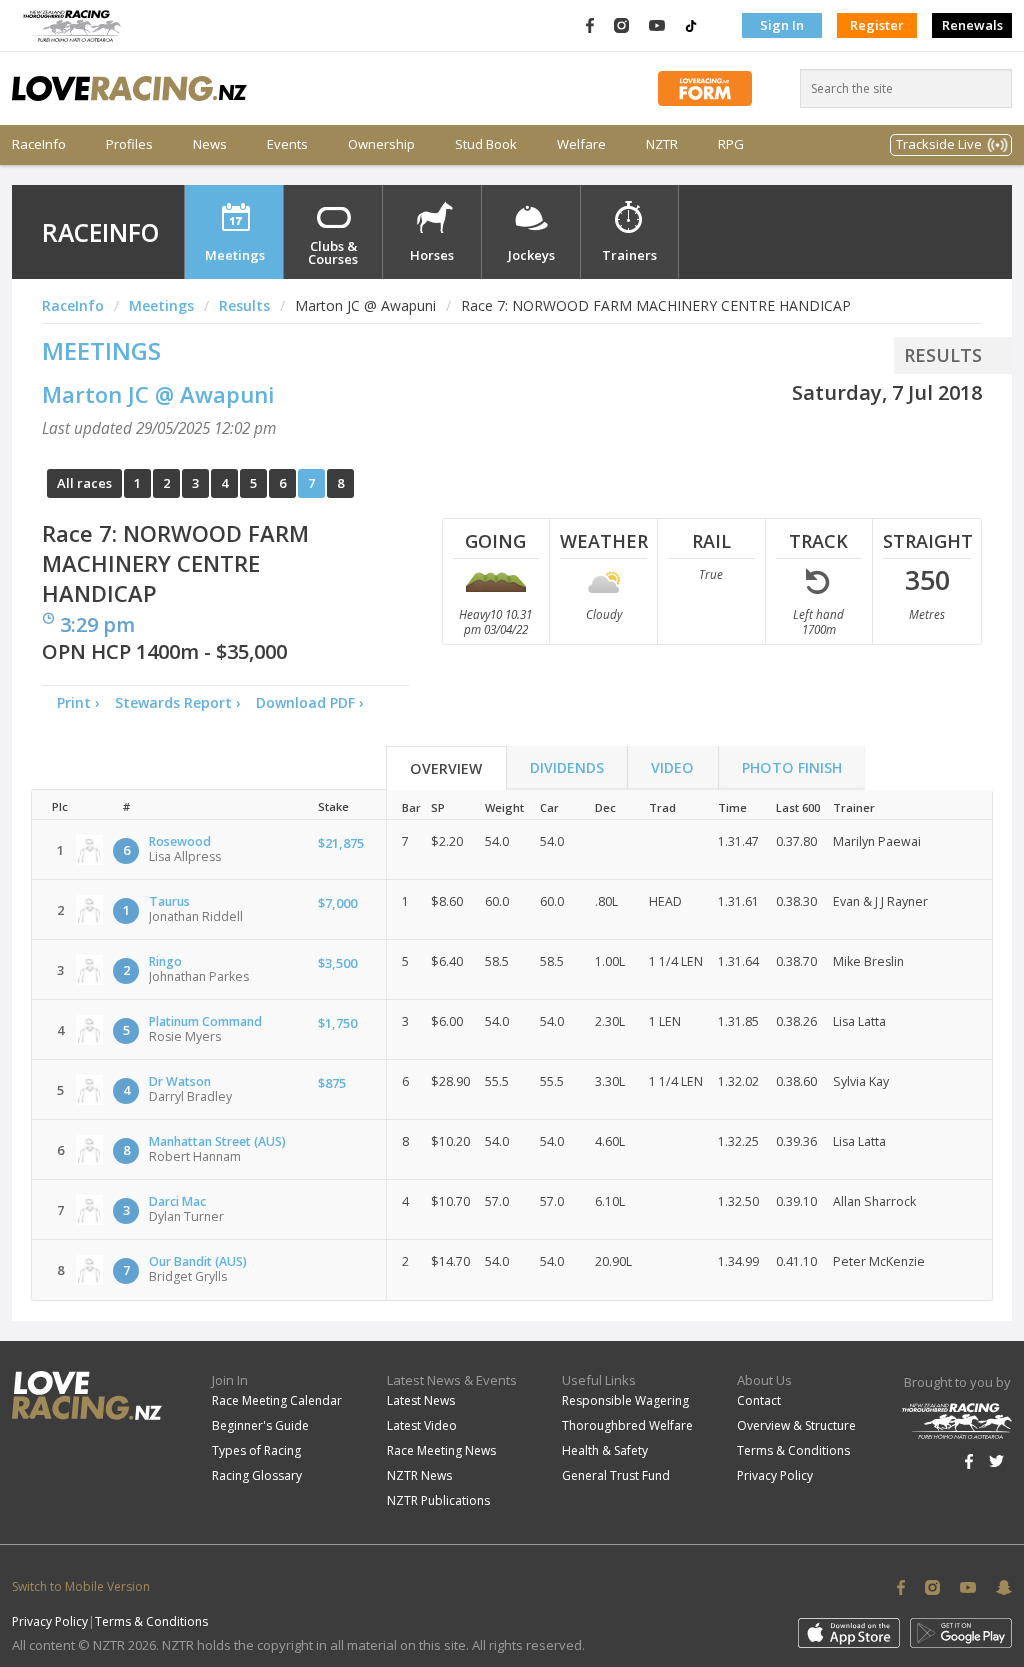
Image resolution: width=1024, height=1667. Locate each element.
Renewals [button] (972, 25)
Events (287, 144)
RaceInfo (39, 144)
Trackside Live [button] (939, 144)
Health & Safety (605, 1450)
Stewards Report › (178, 702)
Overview (446, 768)
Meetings (235, 255)
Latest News (421, 1400)
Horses (432, 255)
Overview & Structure (796, 1425)
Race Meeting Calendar (277, 1400)
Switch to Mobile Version (81, 1586)
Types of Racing (256, 1450)
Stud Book (486, 144)
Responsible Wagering (625, 1400)
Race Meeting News (441, 1450)
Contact (759, 1400)
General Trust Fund (616, 1475)
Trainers (629, 255)
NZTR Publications (438, 1500)
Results (244, 305)
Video (672, 767)
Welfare (581, 144)
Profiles (129, 144)
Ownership (381, 144)
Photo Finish (792, 767)
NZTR (662, 144)
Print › (78, 702)
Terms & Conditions (793, 1450)
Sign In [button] (782, 25)
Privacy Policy (775, 1475)
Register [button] (877, 25)
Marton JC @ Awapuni (158, 394)
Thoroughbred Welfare (627, 1425)
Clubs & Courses (333, 252)
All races (84, 483)
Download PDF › (314, 702)
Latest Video (422, 1425)
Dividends (567, 767)
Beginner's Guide (260, 1425)
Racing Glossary (257, 1475)
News (210, 144)
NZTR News (419, 1475)
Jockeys (531, 255)
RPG (731, 144)
